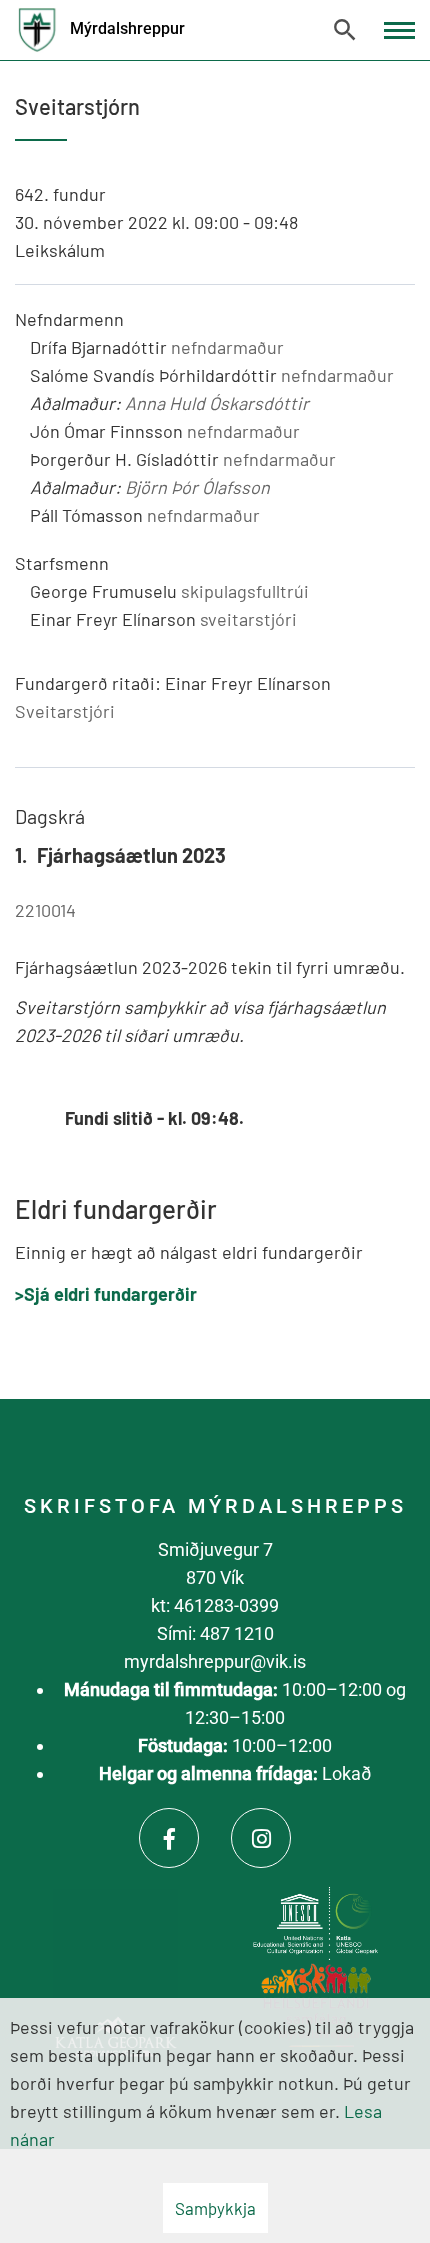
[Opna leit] (345, 30)
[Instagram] (261, 1838)
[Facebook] (169, 1838)
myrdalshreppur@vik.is (215, 1661)
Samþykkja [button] (215, 2208)
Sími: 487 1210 (215, 1633)
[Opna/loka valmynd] (399, 30)
